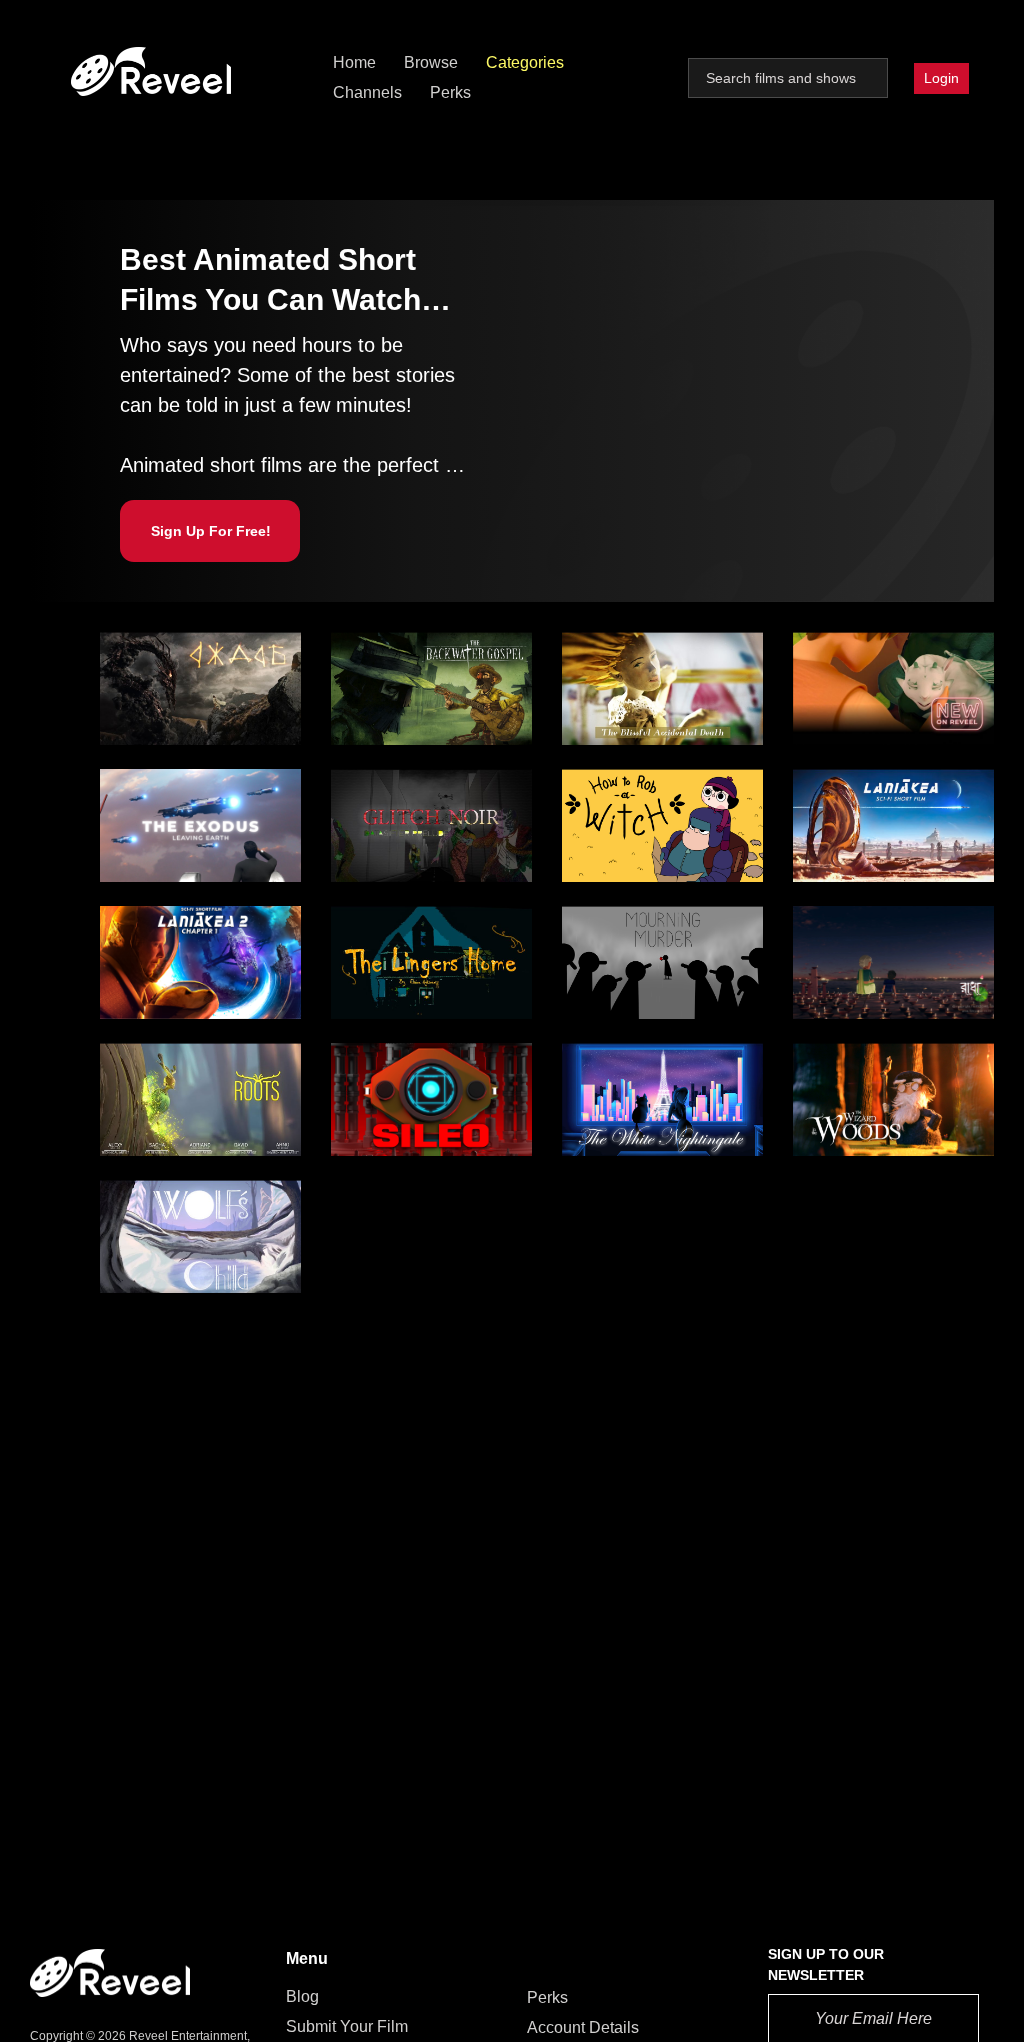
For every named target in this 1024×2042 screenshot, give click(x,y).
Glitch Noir (377, 784)
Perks (450, 92)
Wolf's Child (151, 1196)
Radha (825, 932)
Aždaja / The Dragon (179, 658)
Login (941, 78)
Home (354, 62)
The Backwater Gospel (418, 658)
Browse (431, 62)
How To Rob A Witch (641, 806)
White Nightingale (633, 1069)
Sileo (358, 1069)
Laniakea (834, 795)
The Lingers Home (403, 943)
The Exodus (151, 795)
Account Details (583, 2027)
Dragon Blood (850, 647)
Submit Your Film (347, 2026)
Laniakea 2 (147, 943)
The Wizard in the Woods (888, 1091)
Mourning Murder (631, 932)
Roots (130, 1080)
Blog (302, 1996)
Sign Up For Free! (211, 531)
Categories (525, 62)
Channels (367, 92)
